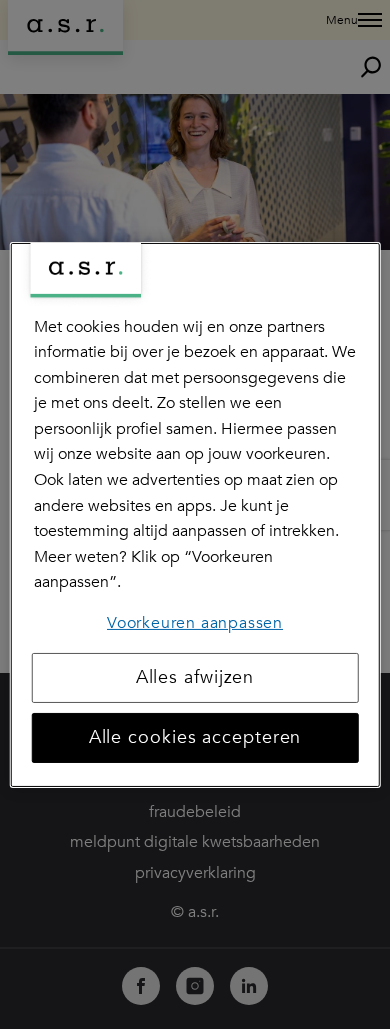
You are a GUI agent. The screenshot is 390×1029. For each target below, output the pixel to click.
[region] (195, 514)
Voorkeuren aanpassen (195, 623)
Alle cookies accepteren (195, 737)
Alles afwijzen (195, 677)
